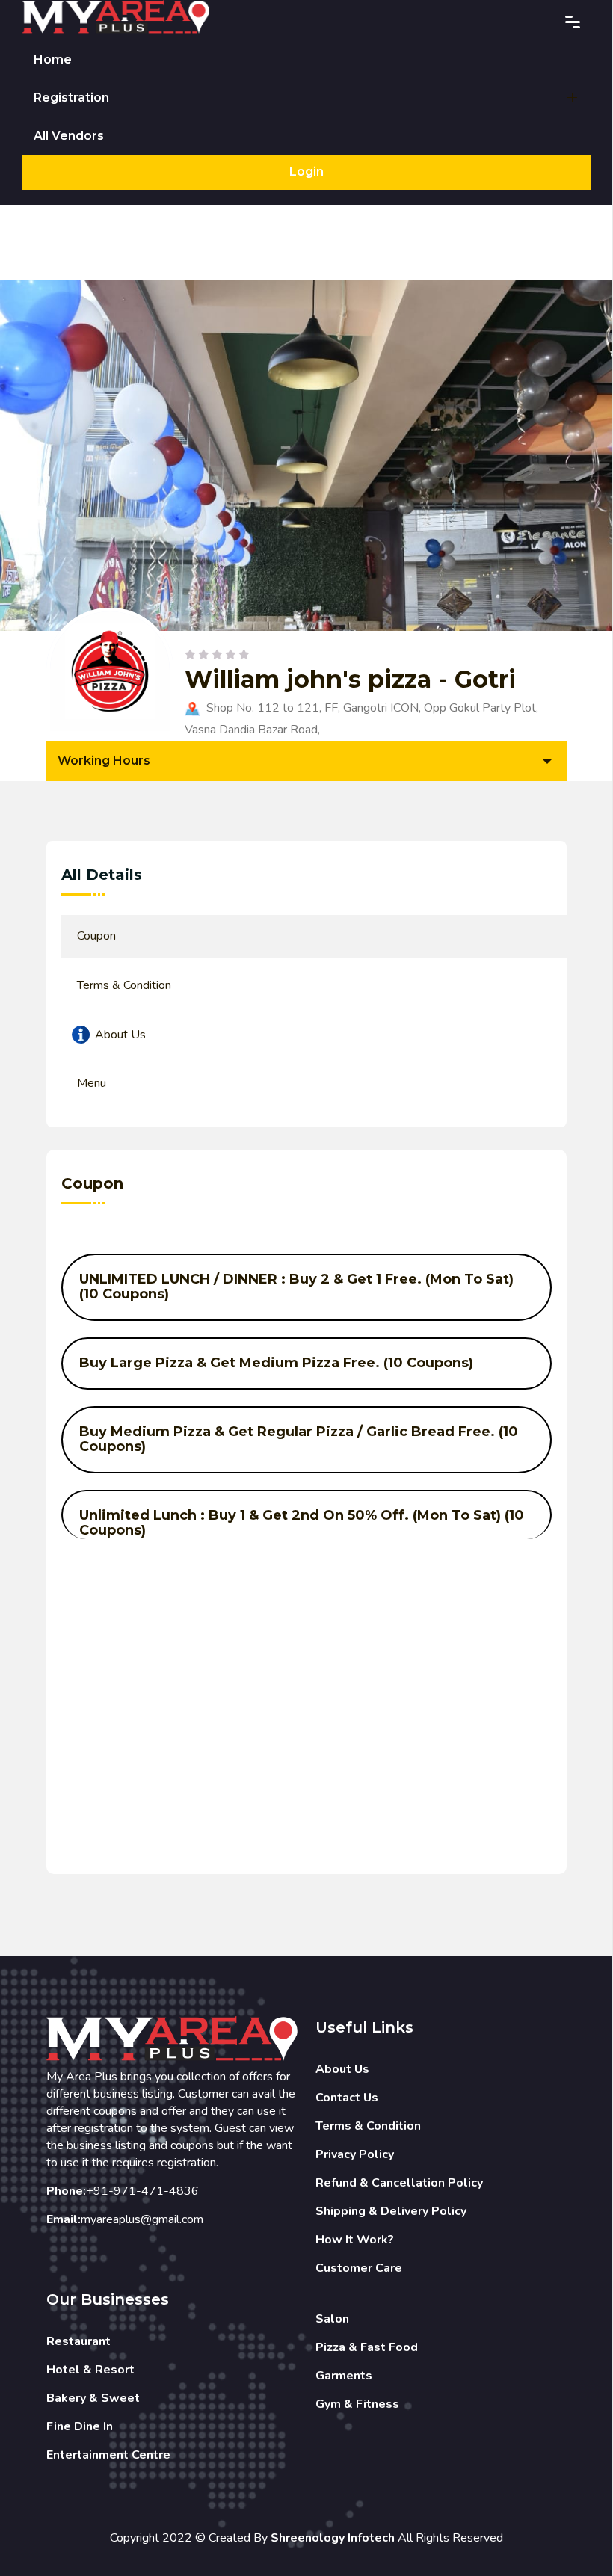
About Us (342, 2069)
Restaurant (78, 2341)
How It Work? (355, 2240)
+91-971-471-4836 (142, 2191)
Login (306, 172)
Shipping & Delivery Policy (391, 2211)
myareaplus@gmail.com (142, 2219)
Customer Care (359, 2268)
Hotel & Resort (90, 2370)
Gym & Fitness (357, 2404)
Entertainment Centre (108, 2455)
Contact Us (347, 2098)
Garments (344, 2376)
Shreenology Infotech (333, 2538)
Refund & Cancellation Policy (399, 2183)
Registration (71, 98)
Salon (332, 2319)
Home (53, 59)
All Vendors (69, 136)
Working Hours (104, 761)
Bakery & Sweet (93, 2398)
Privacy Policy (355, 2154)
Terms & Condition (368, 2126)
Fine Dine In (80, 2426)
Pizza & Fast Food (367, 2347)
